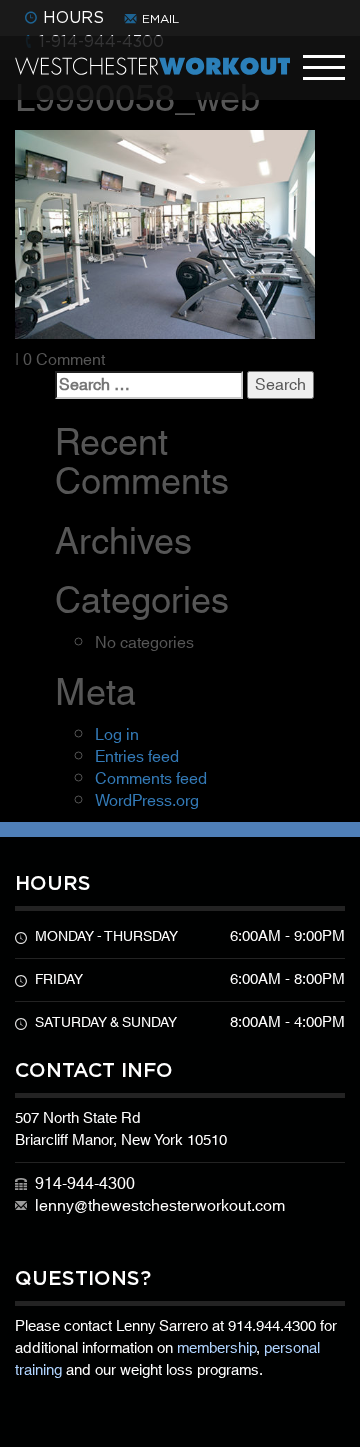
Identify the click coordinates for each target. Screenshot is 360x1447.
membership (216, 1348)
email (160, 18)
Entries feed (137, 757)
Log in (117, 735)
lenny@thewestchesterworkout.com (160, 1206)
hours (73, 17)
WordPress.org (147, 801)
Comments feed (151, 779)
